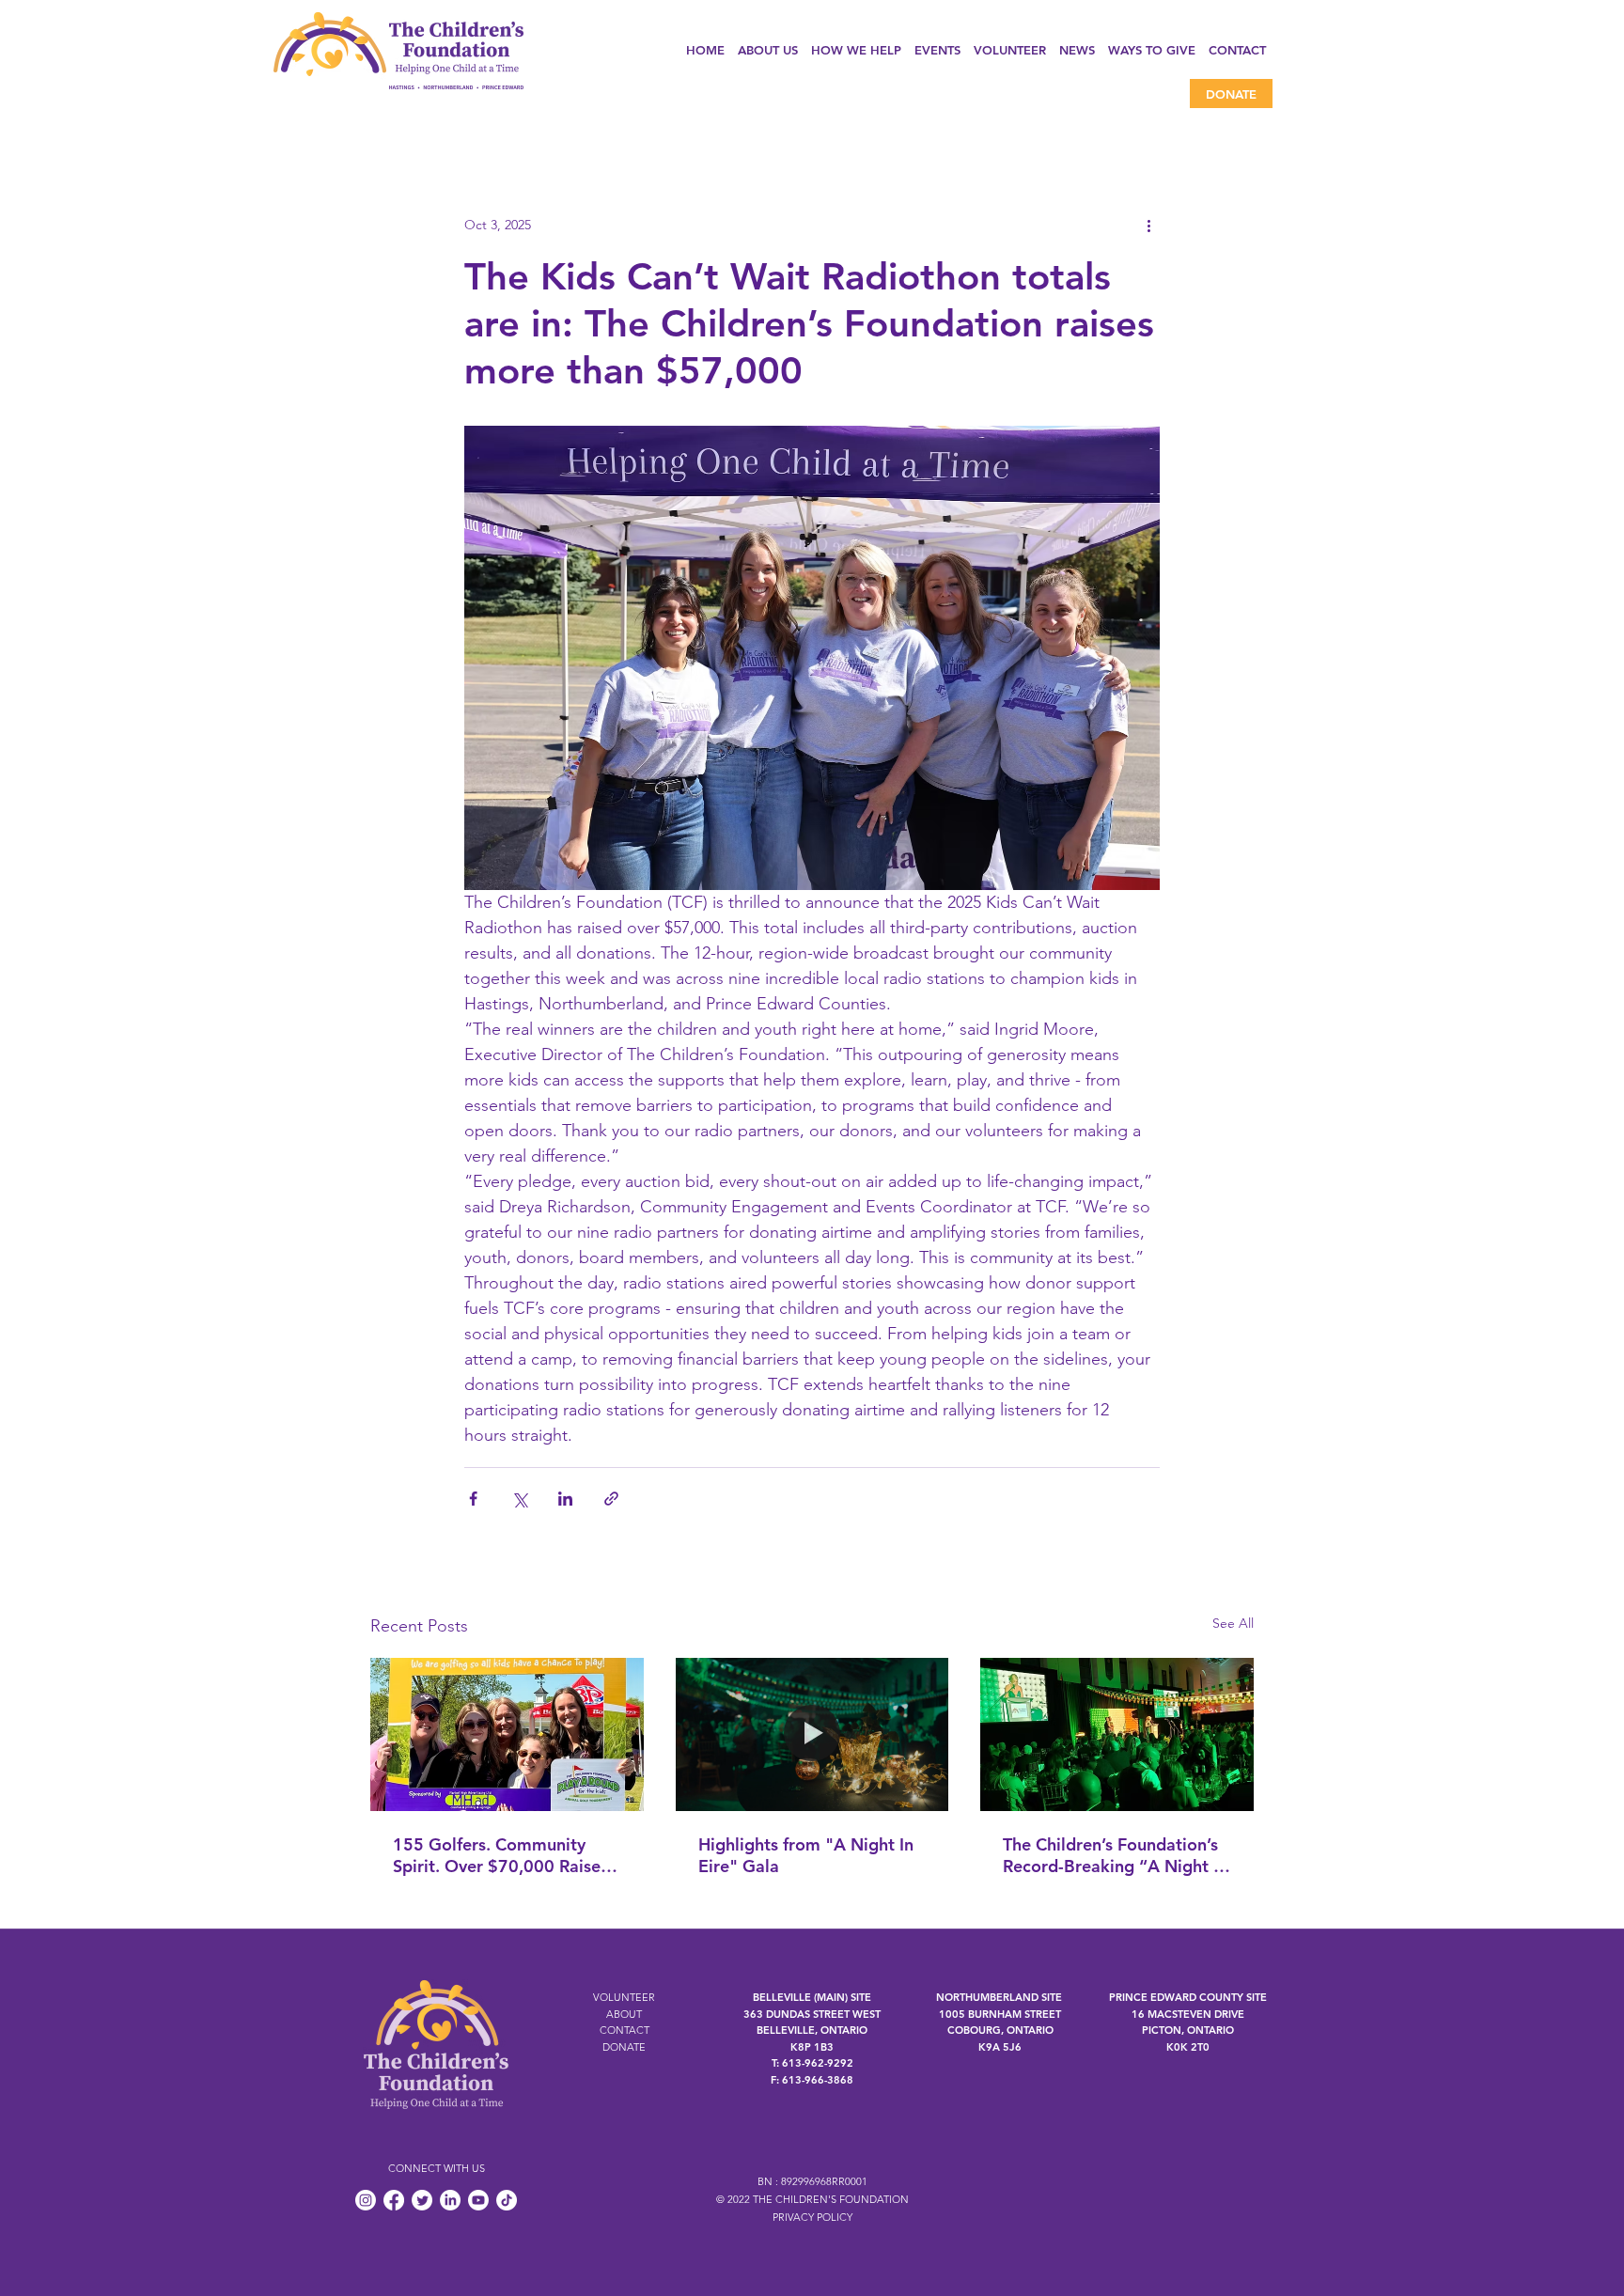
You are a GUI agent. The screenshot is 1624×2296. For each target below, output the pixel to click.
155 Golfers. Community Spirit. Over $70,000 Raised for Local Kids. (502, 1855)
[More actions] (1148, 225)
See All (1233, 1623)
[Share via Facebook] (473, 1499)
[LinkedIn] (450, 2200)
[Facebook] (394, 2200)
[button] (856, 50)
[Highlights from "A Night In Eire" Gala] (812, 1735)
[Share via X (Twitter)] (519, 1499)
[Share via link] (611, 1499)
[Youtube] (478, 2200)
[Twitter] (422, 2200)
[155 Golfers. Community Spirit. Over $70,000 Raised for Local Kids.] (507, 1734)
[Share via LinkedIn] (565, 1499)
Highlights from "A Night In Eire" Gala (806, 1855)
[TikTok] (507, 2200)
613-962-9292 (818, 2063)
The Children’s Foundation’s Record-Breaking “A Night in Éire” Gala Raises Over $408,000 (1115, 1855)
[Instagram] (366, 2200)
